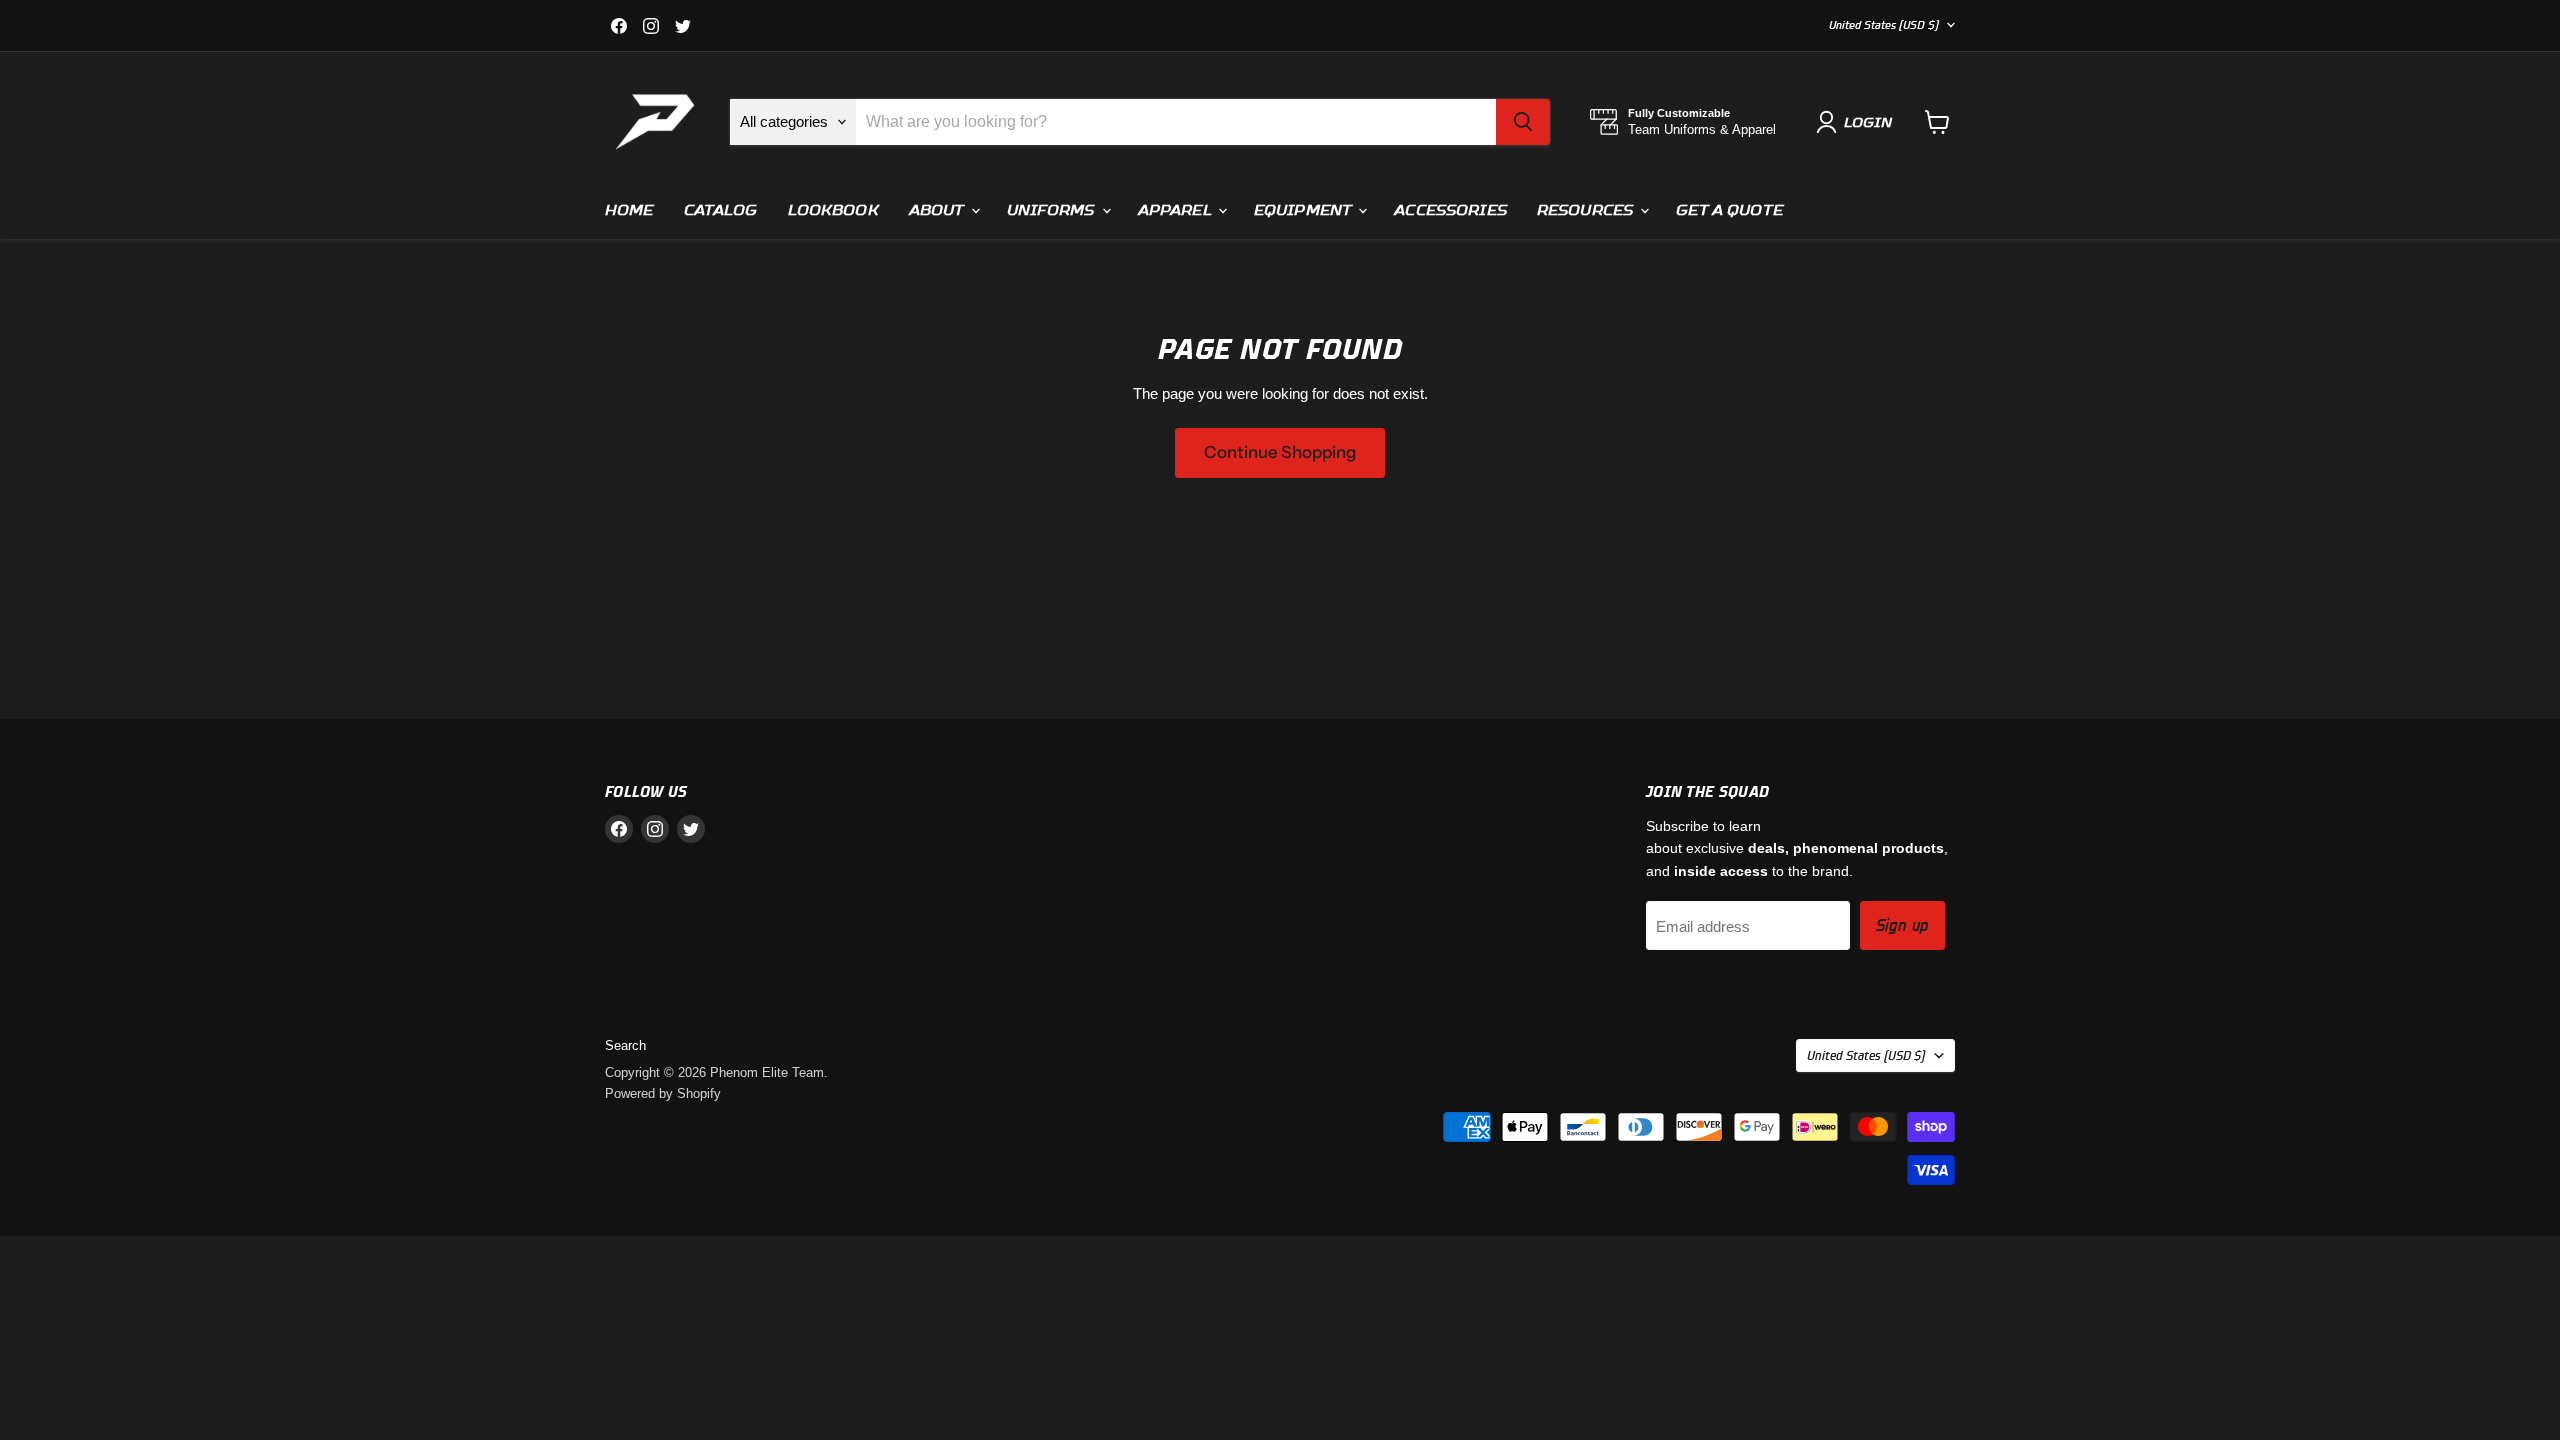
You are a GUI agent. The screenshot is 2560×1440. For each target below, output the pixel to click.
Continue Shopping (1280, 452)
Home (629, 210)
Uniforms (1053, 210)
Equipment (1305, 210)
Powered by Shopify (663, 1093)
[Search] (1523, 122)
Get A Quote (1729, 210)
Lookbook (833, 210)
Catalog (721, 210)
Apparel (1177, 210)
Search (625, 1045)
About (939, 210)
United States (1884, 24)
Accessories (1450, 210)
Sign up (1902, 925)
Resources (1587, 210)
